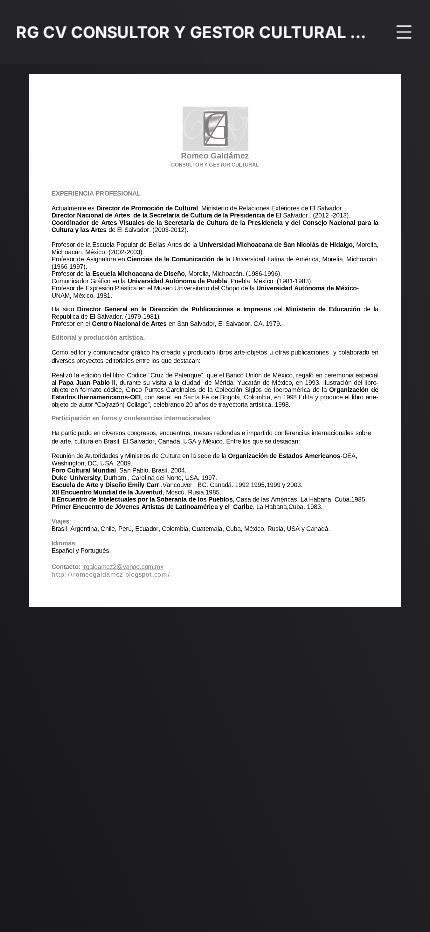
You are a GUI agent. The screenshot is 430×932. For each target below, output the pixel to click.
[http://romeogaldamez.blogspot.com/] (120, 589)
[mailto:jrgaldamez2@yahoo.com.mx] (127, 578)
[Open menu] (404, 32)
